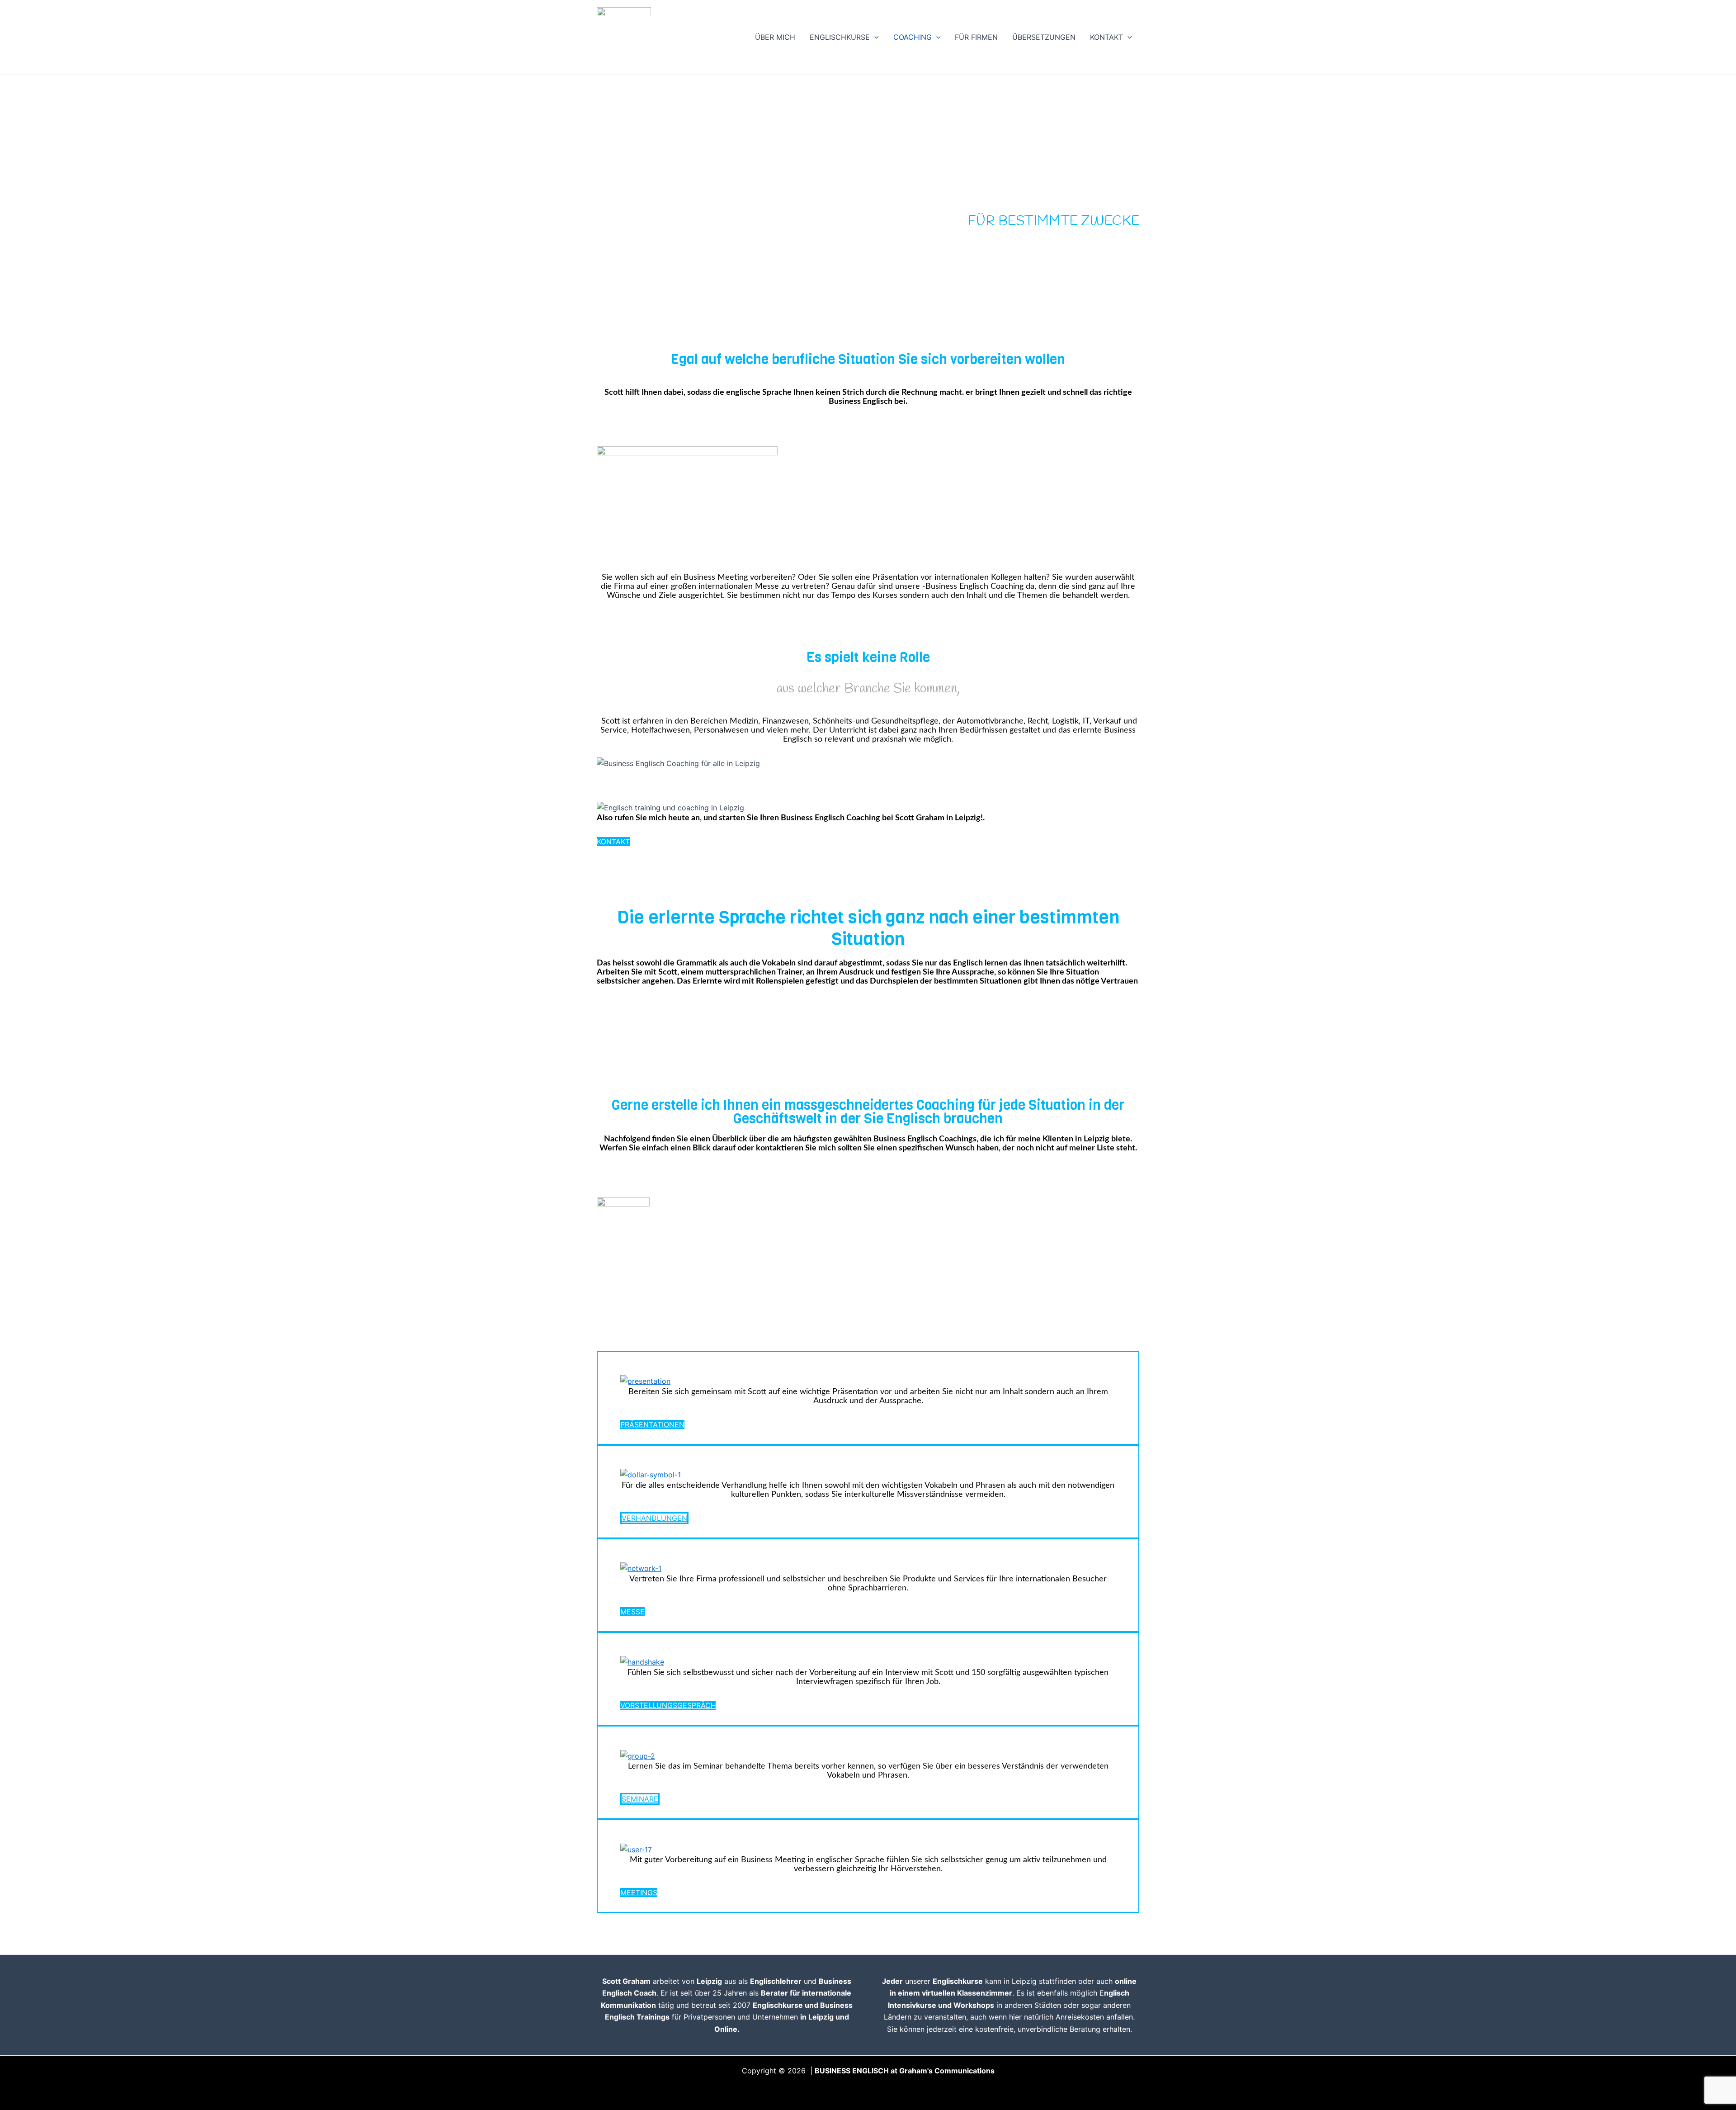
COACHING (913, 37)
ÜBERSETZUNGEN (1044, 37)
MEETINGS (639, 1892)
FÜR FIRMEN (976, 37)
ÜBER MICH (775, 37)
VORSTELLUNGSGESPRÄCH (668, 1705)
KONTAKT (1106, 37)
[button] (874, 37)
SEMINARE (640, 1799)
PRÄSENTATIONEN (652, 1424)
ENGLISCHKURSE (840, 37)
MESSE (632, 1612)
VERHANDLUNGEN (654, 1518)
